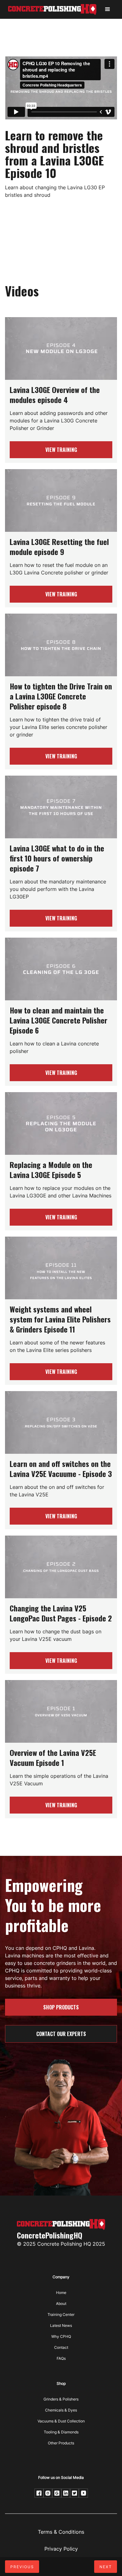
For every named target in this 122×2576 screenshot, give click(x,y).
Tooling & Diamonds (61, 2432)
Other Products (61, 2443)
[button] (108, 9)
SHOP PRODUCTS (61, 2007)
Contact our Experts (61, 2034)
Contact (61, 2347)
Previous (22, 2567)
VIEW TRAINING (61, 450)
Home (61, 2293)
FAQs (61, 2358)
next (106, 2567)
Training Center (61, 2314)
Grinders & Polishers (61, 2399)
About (61, 2304)
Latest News (61, 2325)
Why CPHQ (61, 2336)
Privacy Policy (61, 2549)
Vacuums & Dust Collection (61, 2421)
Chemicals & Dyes (61, 2410)
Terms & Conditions (61, 2532)
